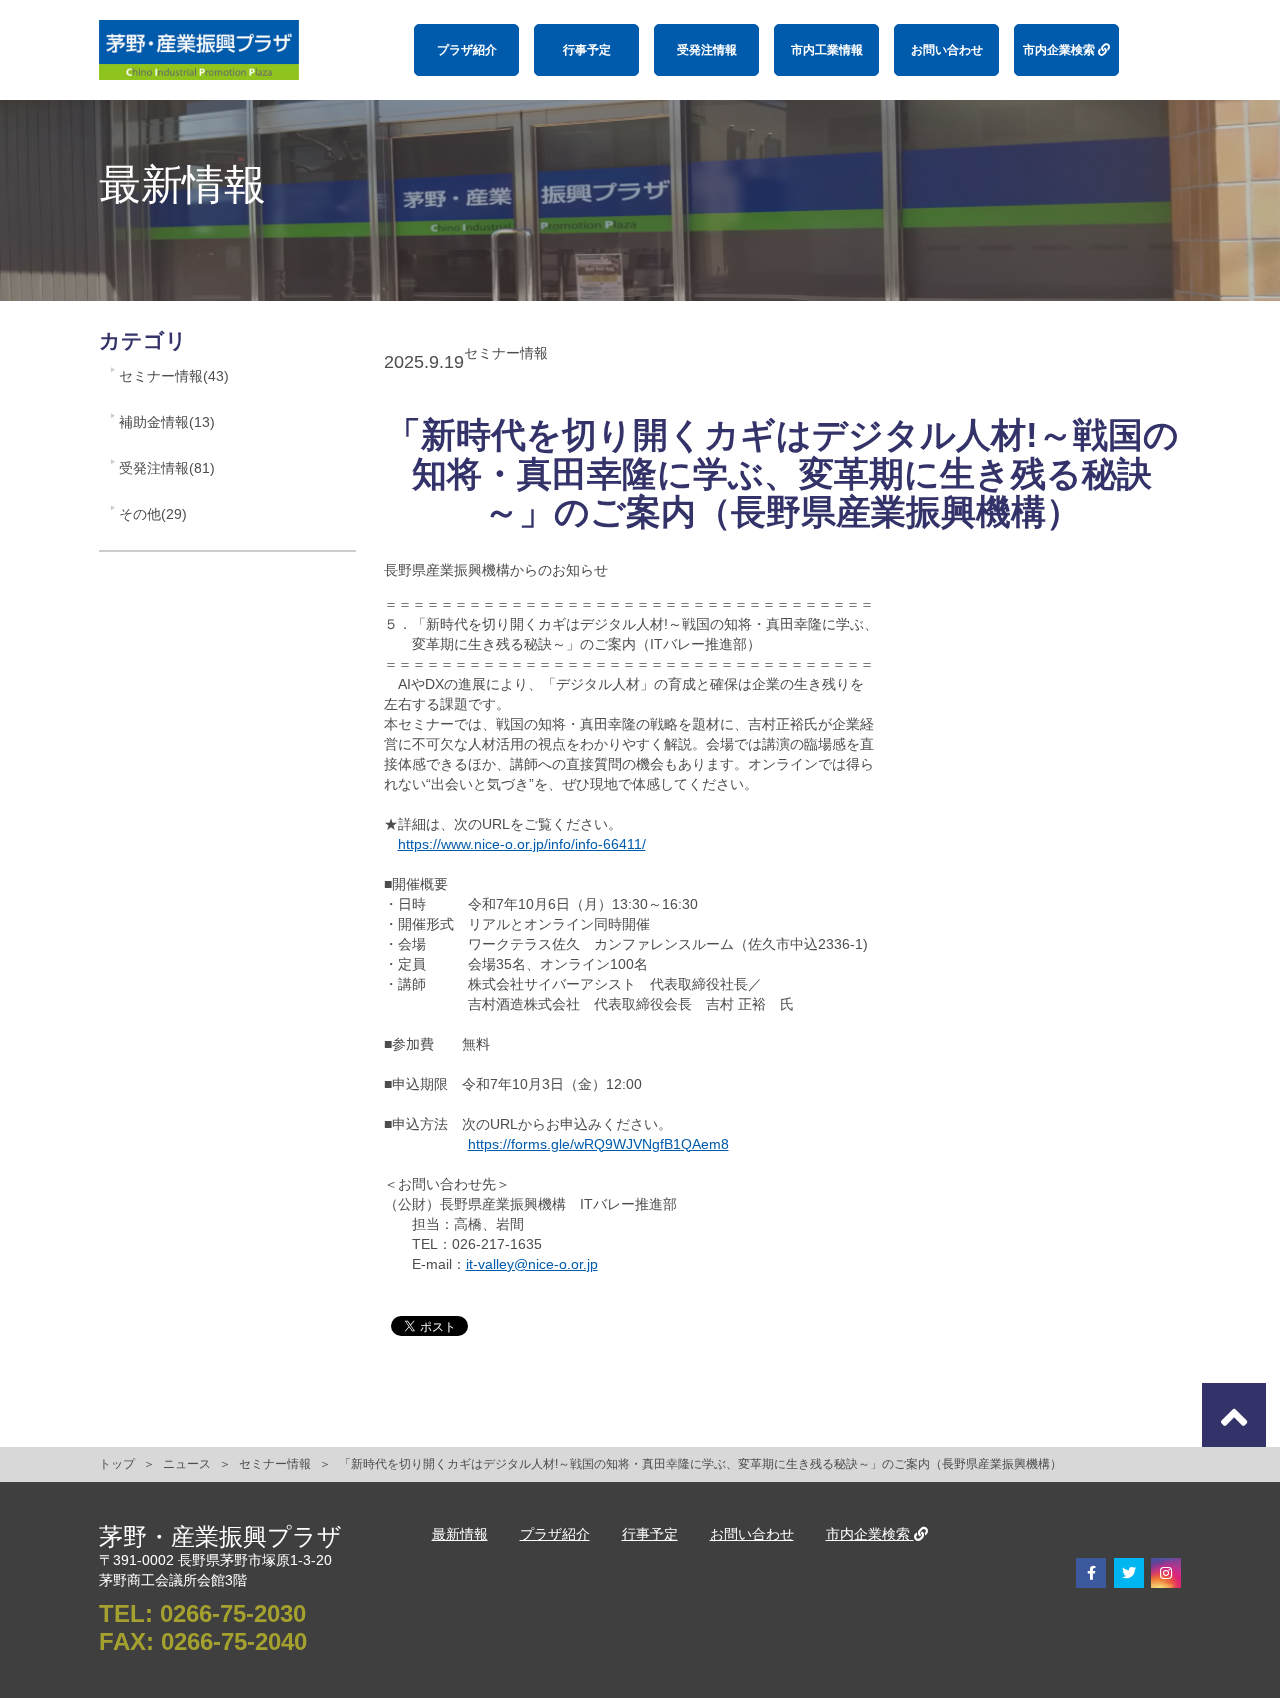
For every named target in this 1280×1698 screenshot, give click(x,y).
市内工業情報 (827, 50)
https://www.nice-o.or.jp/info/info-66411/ (522, 844)
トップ (117, 1464)
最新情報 (460, 1534)
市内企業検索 (1060, 50)
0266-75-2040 (234, 1641)
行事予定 (587, 50)
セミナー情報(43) (174, 376)
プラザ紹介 (467, 50)
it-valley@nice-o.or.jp (532, 1264)
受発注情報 (707, 50)
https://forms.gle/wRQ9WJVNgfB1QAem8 (598, 1144)
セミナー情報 (275, 1464)
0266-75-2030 (233, 1613)
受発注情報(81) (167, 468)
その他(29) (153, 514)
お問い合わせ (947, 50)
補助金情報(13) (167, 422)
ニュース (187, 1464)
